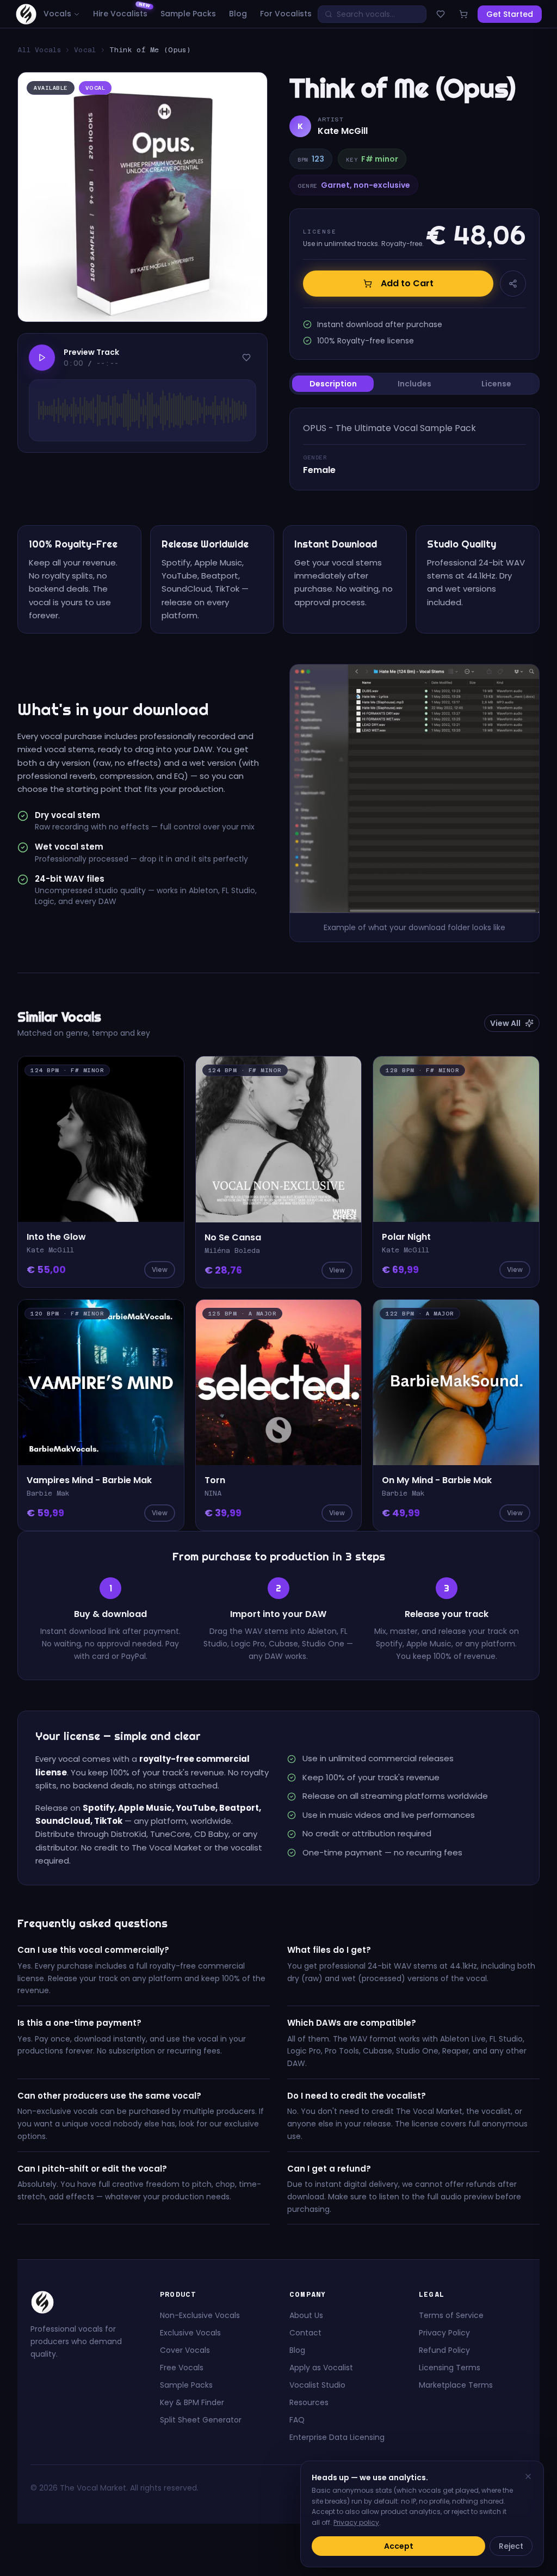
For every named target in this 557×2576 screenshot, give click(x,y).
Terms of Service (451, 2315)
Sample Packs (188, 14)
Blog (238, 14)
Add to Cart (407, 283)
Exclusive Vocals (190, 2333)
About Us (306, 2315)
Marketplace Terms (456, 2385)
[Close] (528, 2476)
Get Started (510, 14)
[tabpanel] (414, 449)
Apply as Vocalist (321, 2368)
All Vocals (39, 50)
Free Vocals (182, 2368)
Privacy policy (356, 2522)
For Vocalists (286, 14)
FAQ (297, 2420)
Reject (511, 2546)
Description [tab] (333, 384)
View (160, 1269)
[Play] (42, 358)
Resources (309, 2402)
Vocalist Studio (317, 2385)
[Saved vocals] (441, 14)
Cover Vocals (185, 2350)
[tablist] (414, 384)
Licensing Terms (450, 2368)
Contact (305, 2333)
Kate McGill (343, 131)
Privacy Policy (444, 2333)
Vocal (85, 50)
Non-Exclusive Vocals (200, 2315)
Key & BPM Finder (192, 2402)
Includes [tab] (414, 384)
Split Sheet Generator (201, 2420)
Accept (399, 2546)
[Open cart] (463, 14)
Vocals (57, 14)
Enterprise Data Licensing (337, 2437)
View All (505, 1023)
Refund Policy (444, 2350)
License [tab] (496, 384)
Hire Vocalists (120, 14)
